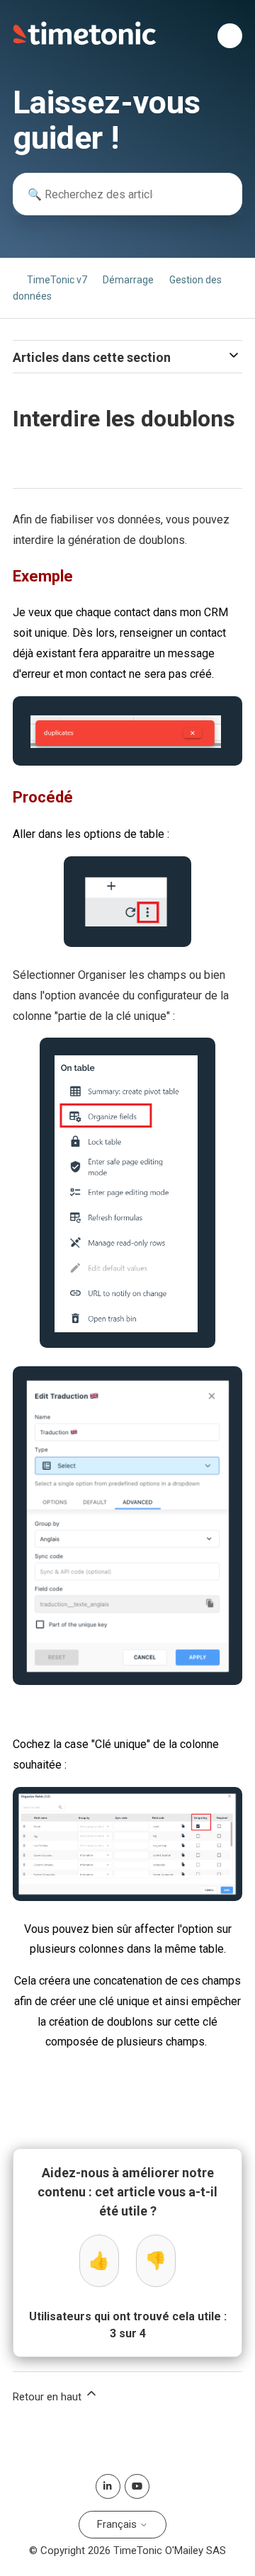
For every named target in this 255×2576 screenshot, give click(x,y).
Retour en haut (49, 2397)
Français (118, 2524)
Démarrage (128, 280)
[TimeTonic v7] (85, 42)
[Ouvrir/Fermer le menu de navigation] (230, 36)
